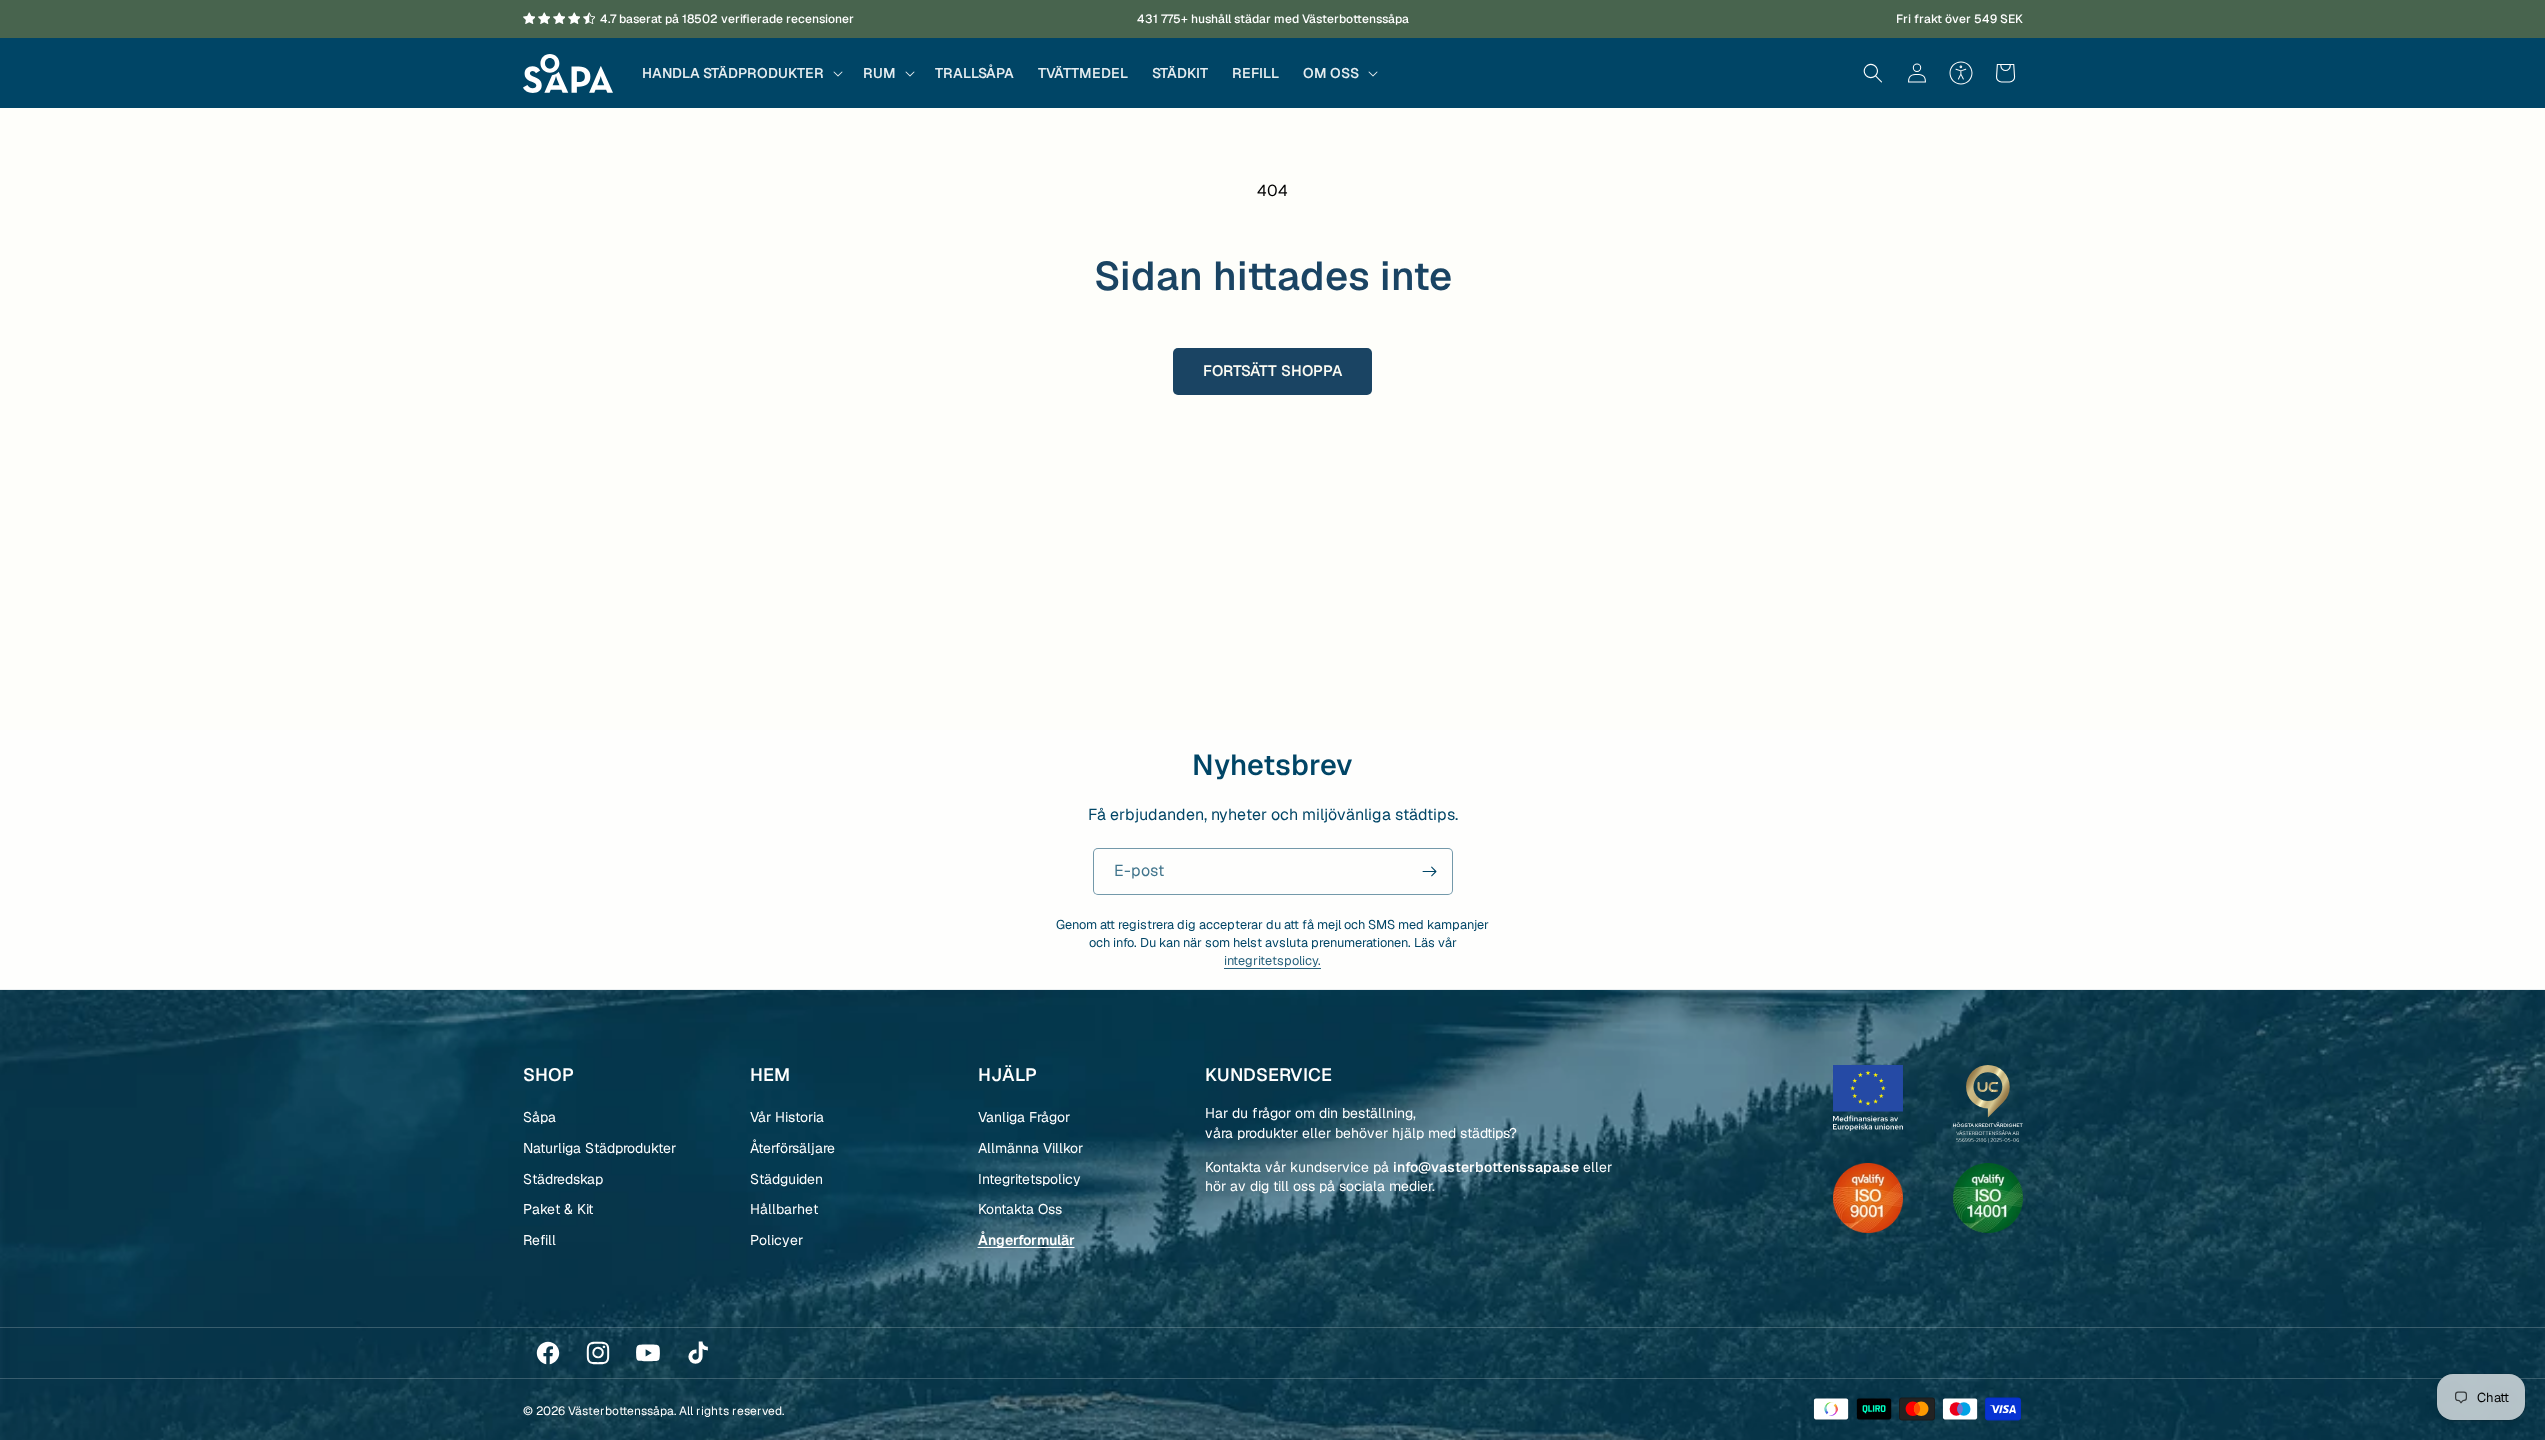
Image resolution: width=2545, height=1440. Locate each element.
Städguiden (786, 1179)
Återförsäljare (792, 1148)
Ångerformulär (1026, 1240)
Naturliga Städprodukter (599, 1148)
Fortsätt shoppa (1272, 370)
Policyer (776, 1240)
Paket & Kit (558, 1209)
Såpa (539, 1117)
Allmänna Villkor (1030, 1148)
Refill (539, 1240)
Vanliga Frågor (1024, 1117)
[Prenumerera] (1430, 871)
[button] (740, 73)
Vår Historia (787, 1117)
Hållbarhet (784, 1209)
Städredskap (563, 1179)
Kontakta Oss (1020, 1209)
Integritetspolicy (1029, 1179)
